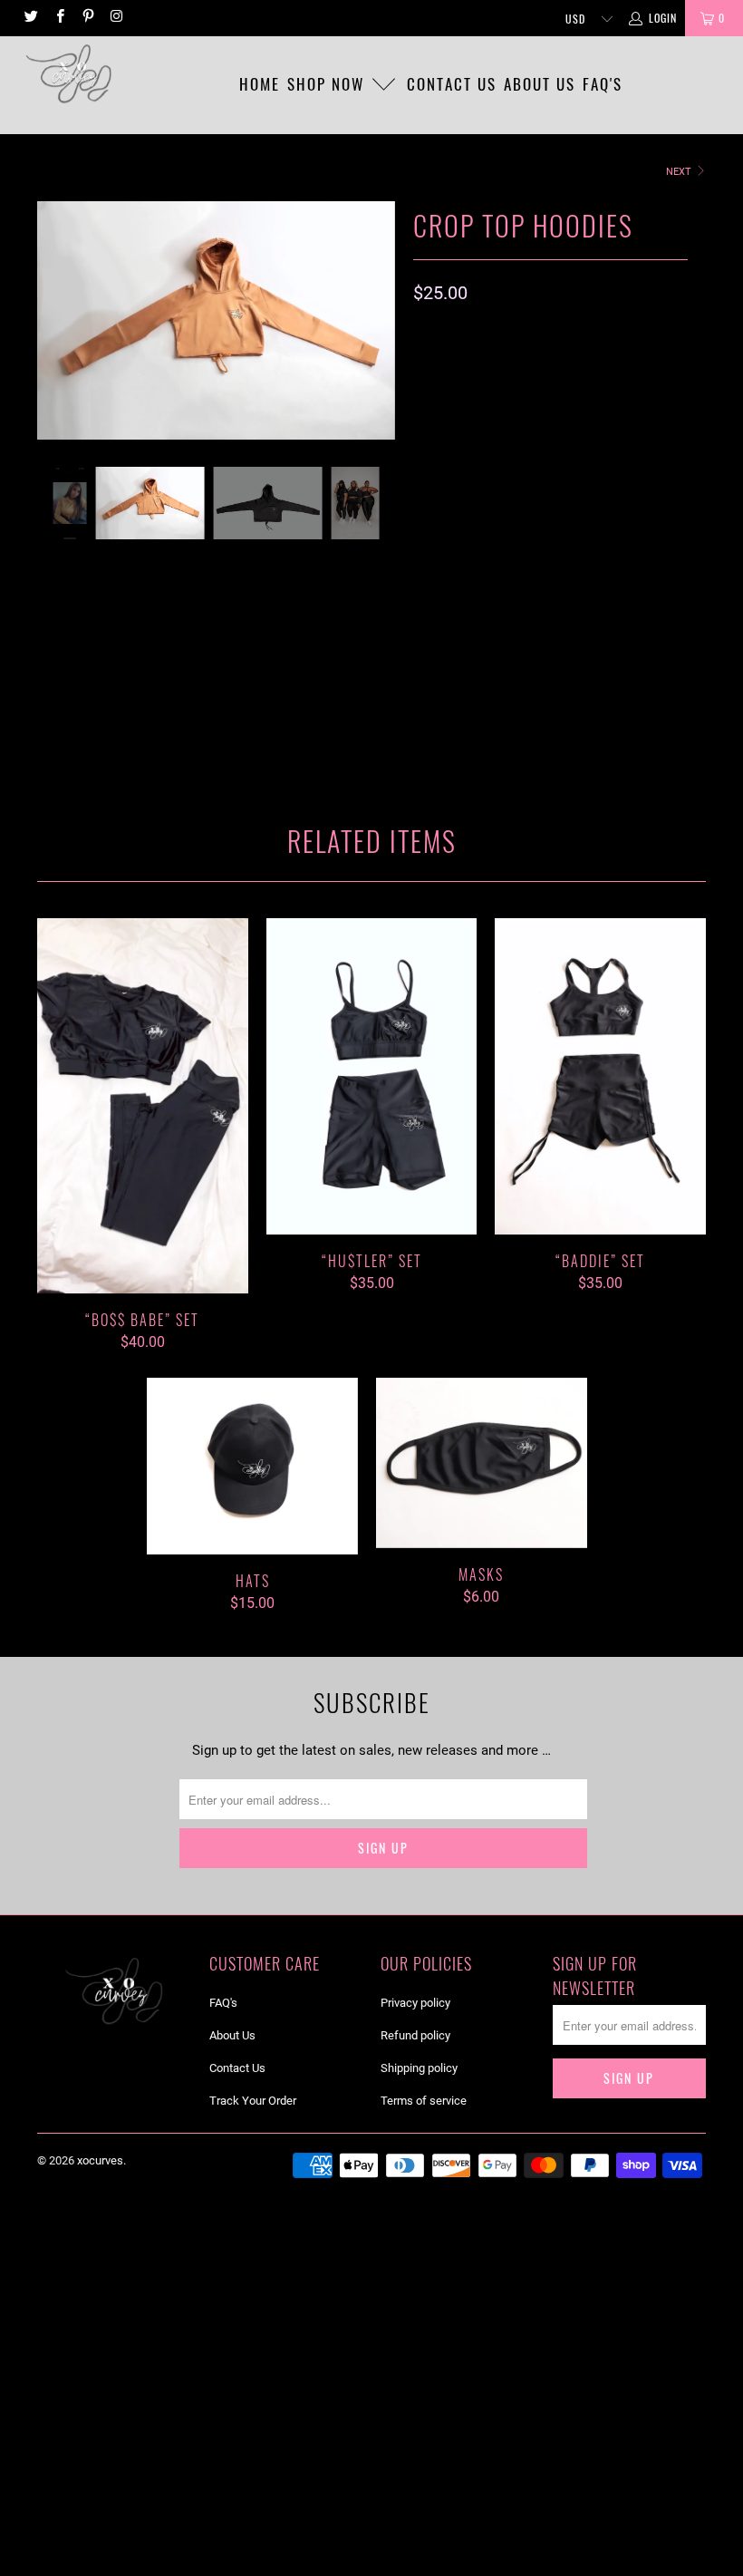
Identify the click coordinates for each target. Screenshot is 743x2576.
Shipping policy (419, 2068)
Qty (425, 545)
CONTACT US (452, 84)
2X (570, 416)
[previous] (56, 334)
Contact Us (237, 2068)
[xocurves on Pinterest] (87, 18)
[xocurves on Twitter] (30, 18)
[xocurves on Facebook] (58, 18)
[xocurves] (68, 73)
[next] (376, 334)
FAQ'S (603, 84)
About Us (232, 2035)
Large (441, 416)
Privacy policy (415, 2003)
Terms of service (424, 2101)
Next (680, 172)
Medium (590, 370)
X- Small (449, 370)
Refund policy (415, 2035)
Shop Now (328, 84)
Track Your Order (253, 2101)
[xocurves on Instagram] (116, 18)
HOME (260, 84)
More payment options (613, 688)
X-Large (510, 416)
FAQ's (223, 2003)
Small (521, 370)
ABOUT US (540, 84)
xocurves (100, 2160)
